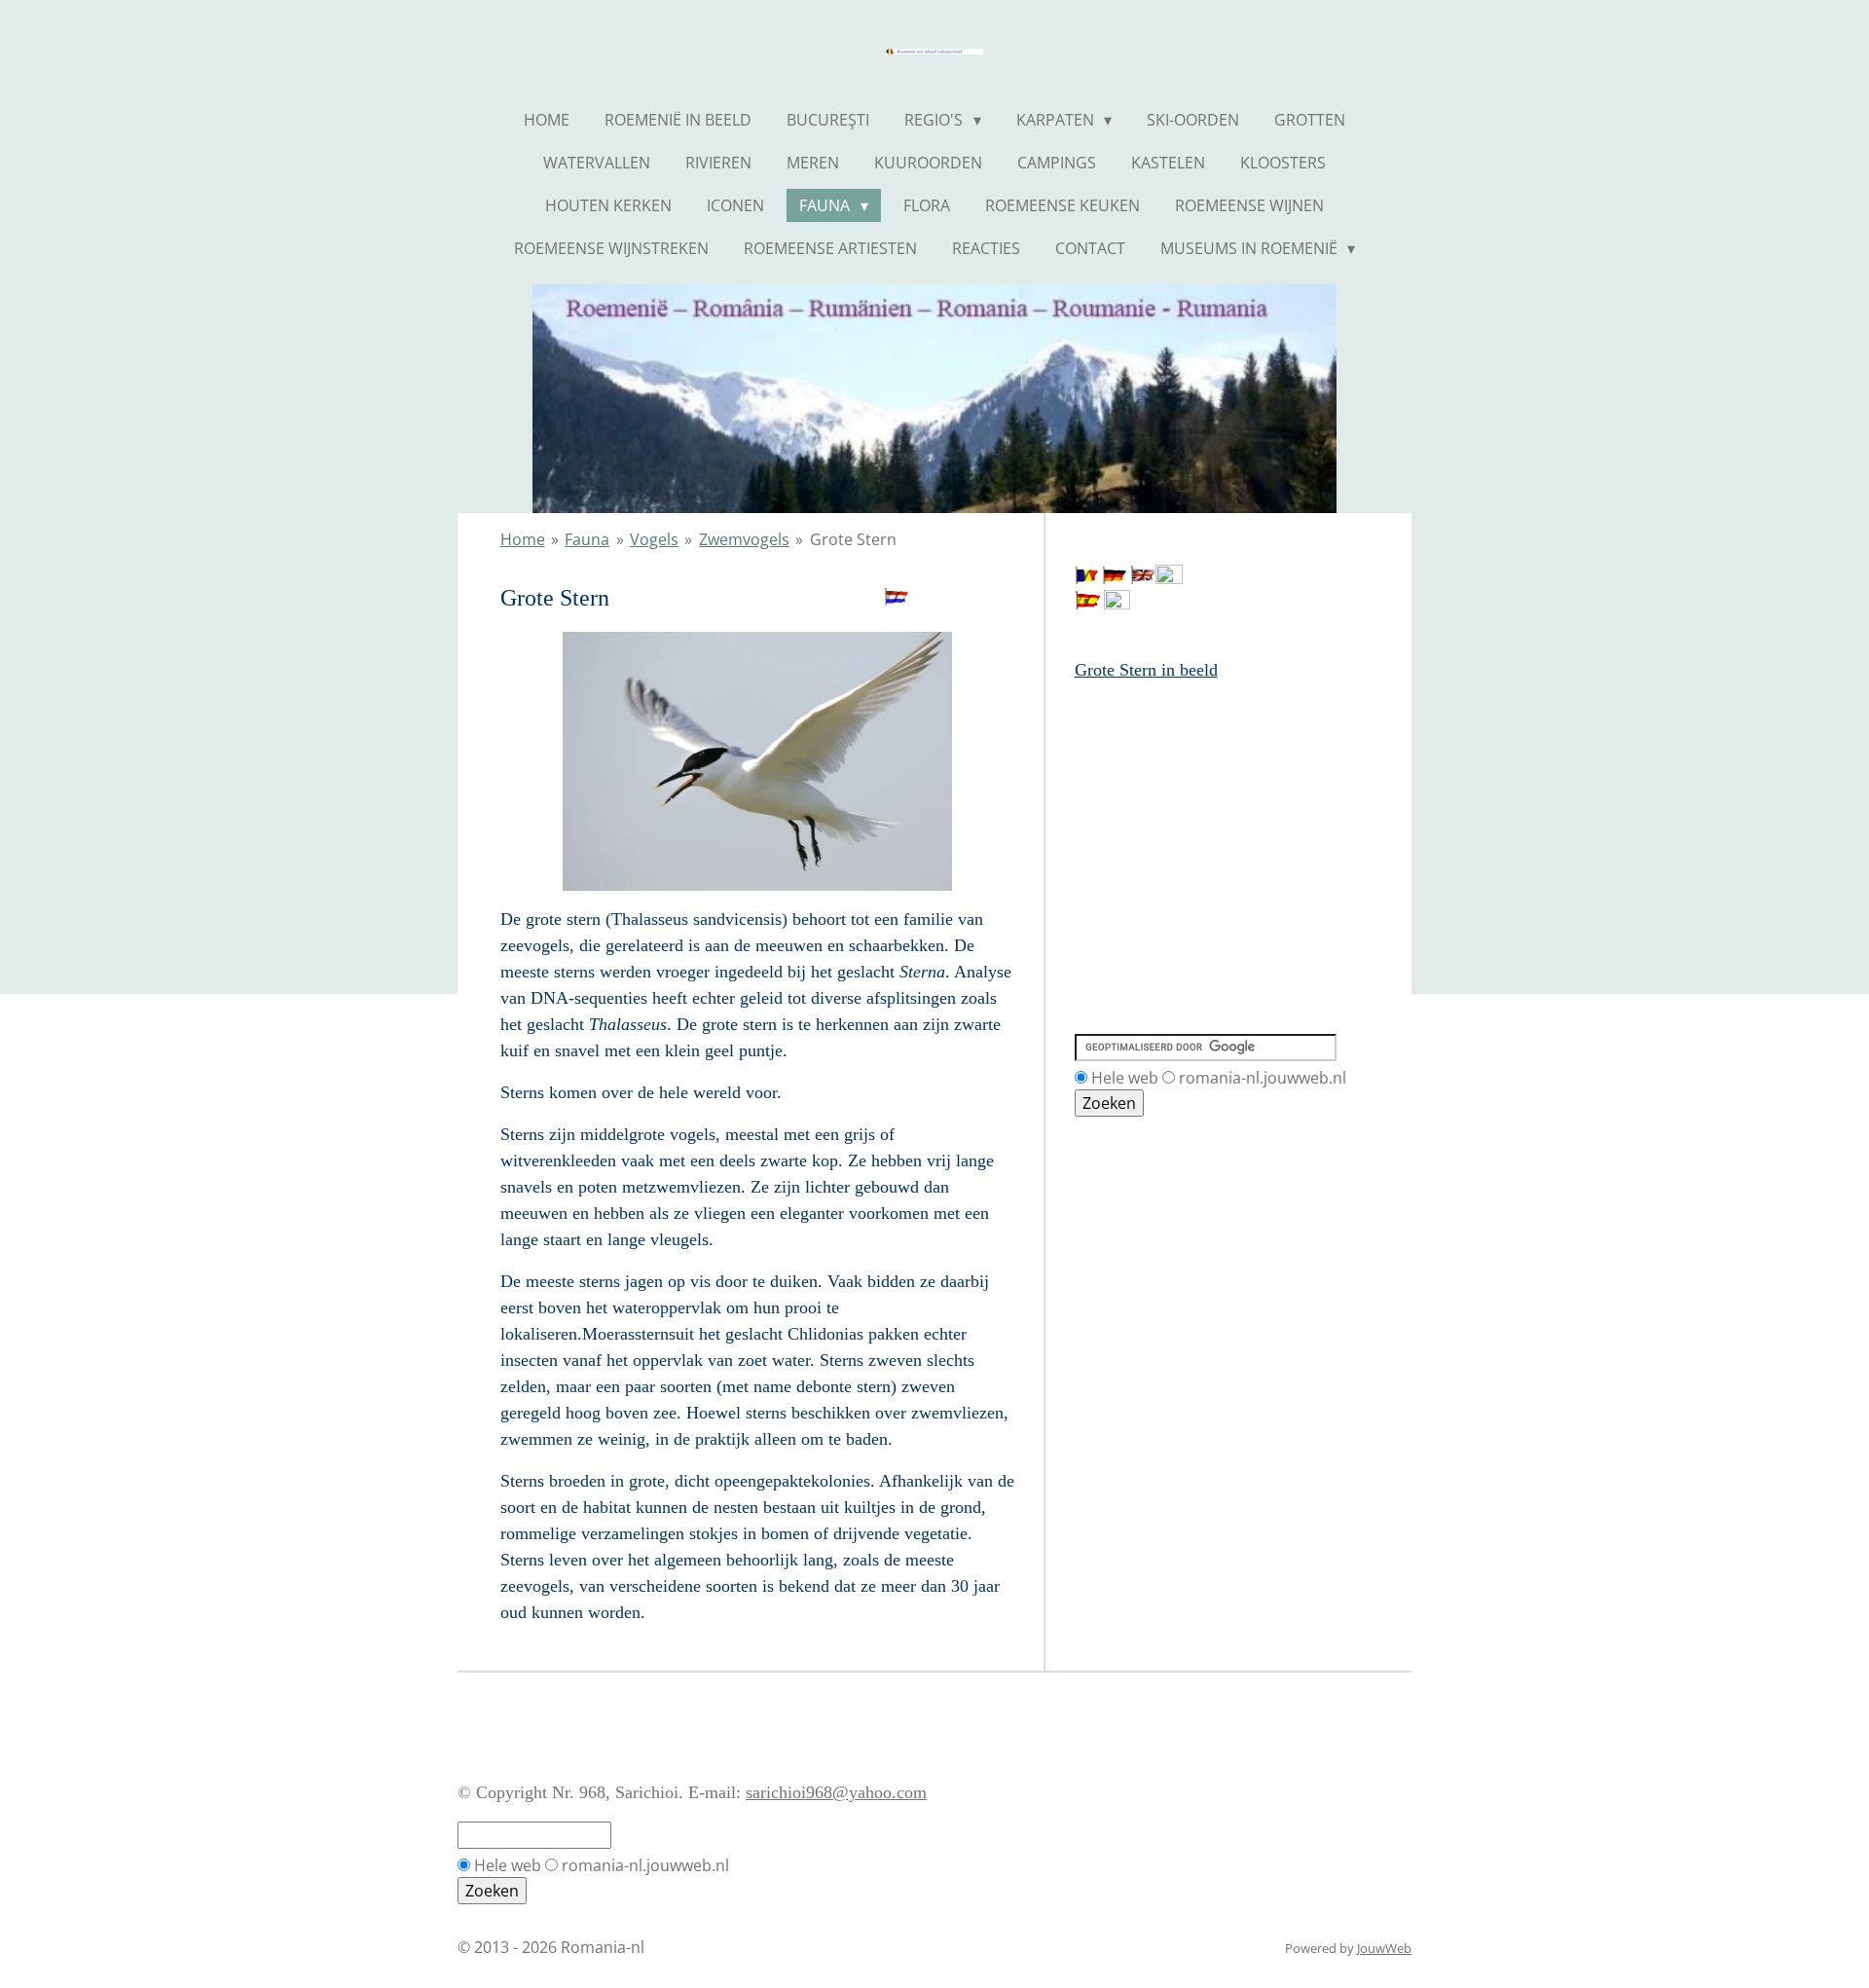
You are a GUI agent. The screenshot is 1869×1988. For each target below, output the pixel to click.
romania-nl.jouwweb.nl (1263, 1078)
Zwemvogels (744, 539)
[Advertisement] (1162, 772)
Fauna (587, 539)
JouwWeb (1384, 1948)
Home (523, 539)
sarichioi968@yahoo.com (836, 1792)
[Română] (1086, 578)
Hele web (1125, 1078)
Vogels (654, 539)
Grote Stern (853, 539)
